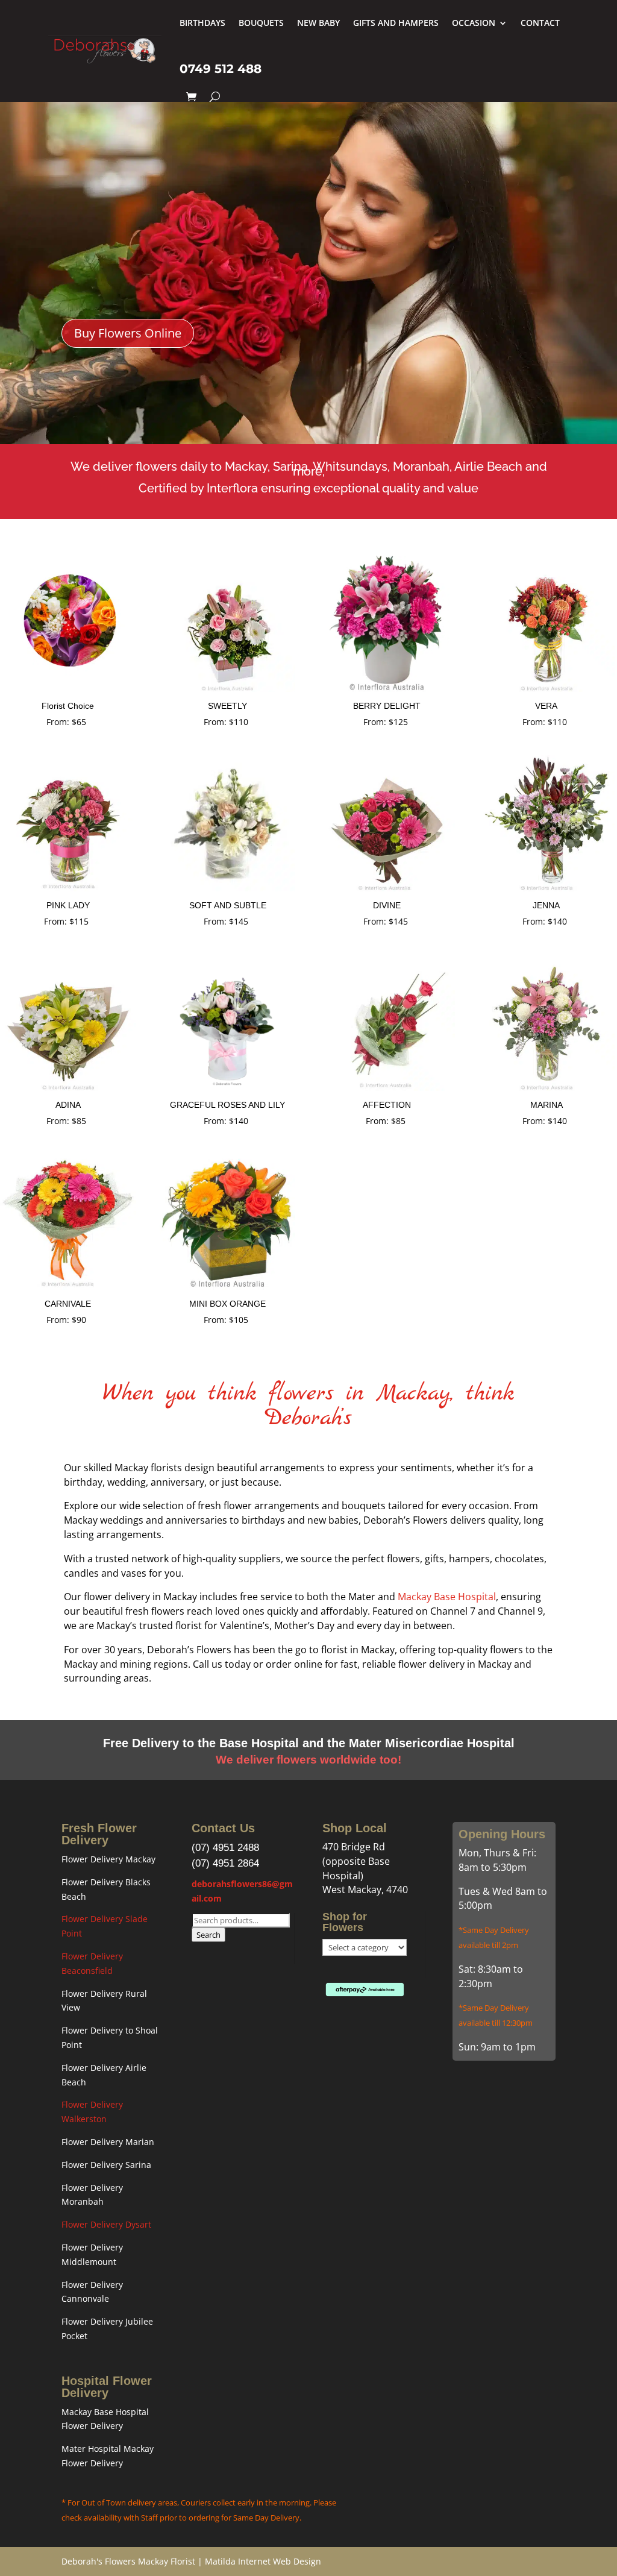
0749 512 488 (221, 69)
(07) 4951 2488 (225, 1848)
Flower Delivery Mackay (108, 1859)
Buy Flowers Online (128, 333)
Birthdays (202, 23)
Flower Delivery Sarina (106, 2165)
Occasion (474, 23)
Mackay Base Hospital (447, 1597)
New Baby (318, 23)
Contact (540, 23)
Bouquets (261, 23)
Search (208, 1935)
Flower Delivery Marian (108, 2142)
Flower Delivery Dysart (106, 2224)
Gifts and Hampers (396, 23)
